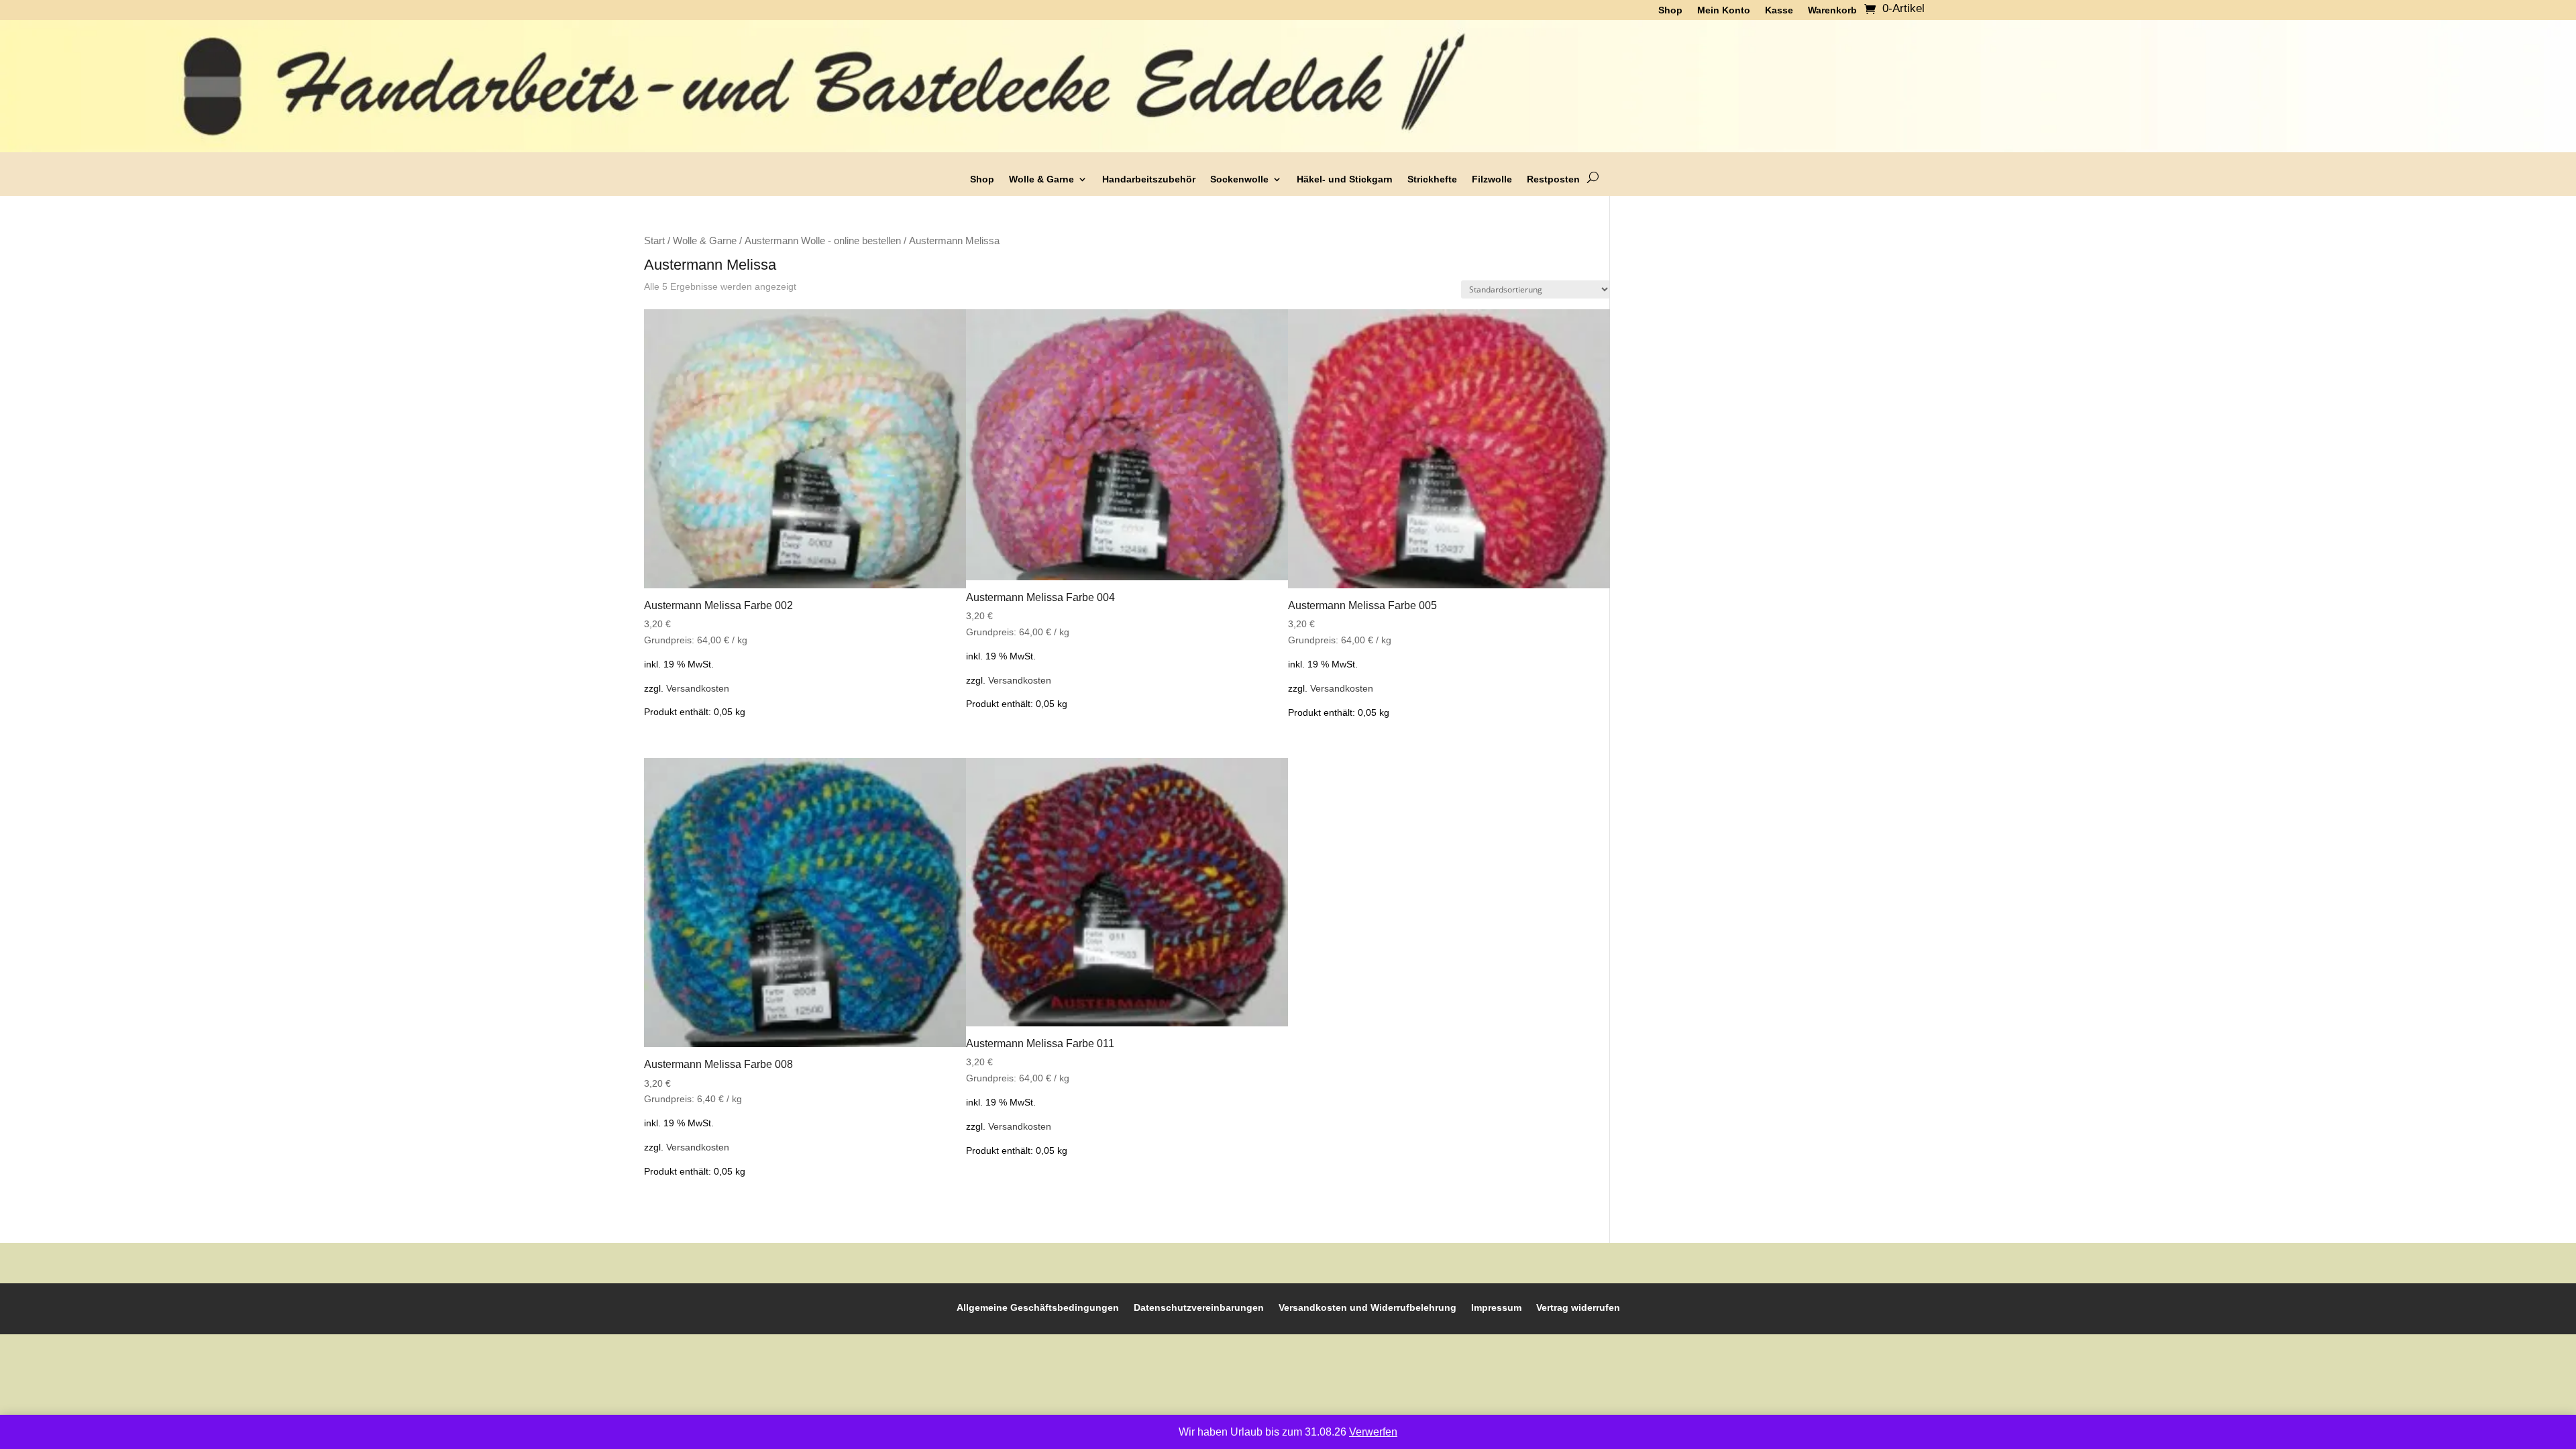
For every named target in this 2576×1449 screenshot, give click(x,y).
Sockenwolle (1239, 179)
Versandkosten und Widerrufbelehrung (1367, 1307)
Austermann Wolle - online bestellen (823, 241)
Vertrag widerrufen (1578, 1307)
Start (654, 241)
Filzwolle (1492, 179)
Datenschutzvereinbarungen (1199, 1307)
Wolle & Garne (1041, 179)
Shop (982, 179)
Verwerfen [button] (1373, 1432)
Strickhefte (1432, 179)
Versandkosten (698, 688)
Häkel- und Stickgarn (1345, 179)
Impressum (1496, 1307)
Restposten (1553, 179)
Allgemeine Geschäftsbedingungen (1038, 1307)
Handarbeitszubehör (1149, 179)
